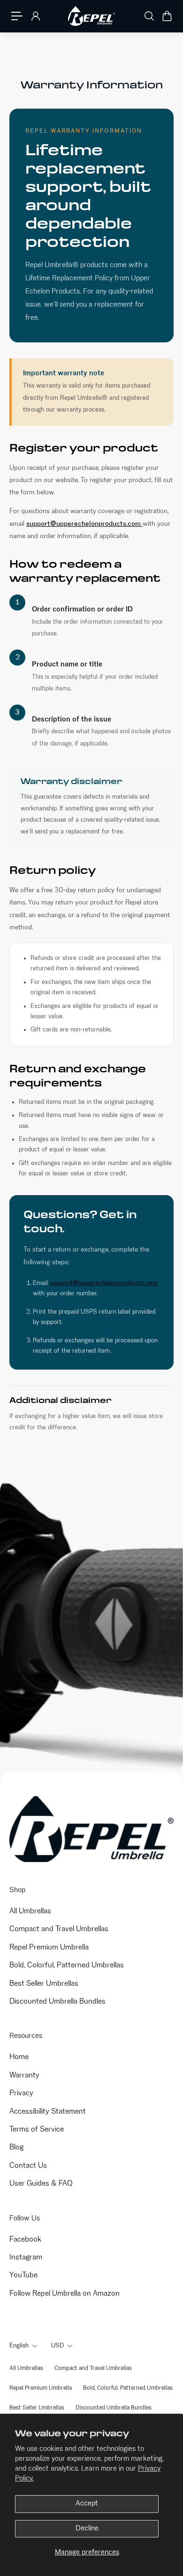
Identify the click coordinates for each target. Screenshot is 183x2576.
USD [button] (57, 2346)
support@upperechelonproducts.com (84, 524)
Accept (87, 2504)
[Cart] (167, 16)
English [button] (19, 2346)
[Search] (149, 16)
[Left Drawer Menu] (17, 16)
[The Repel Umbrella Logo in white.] (91, 16)
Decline (87, 2528)
